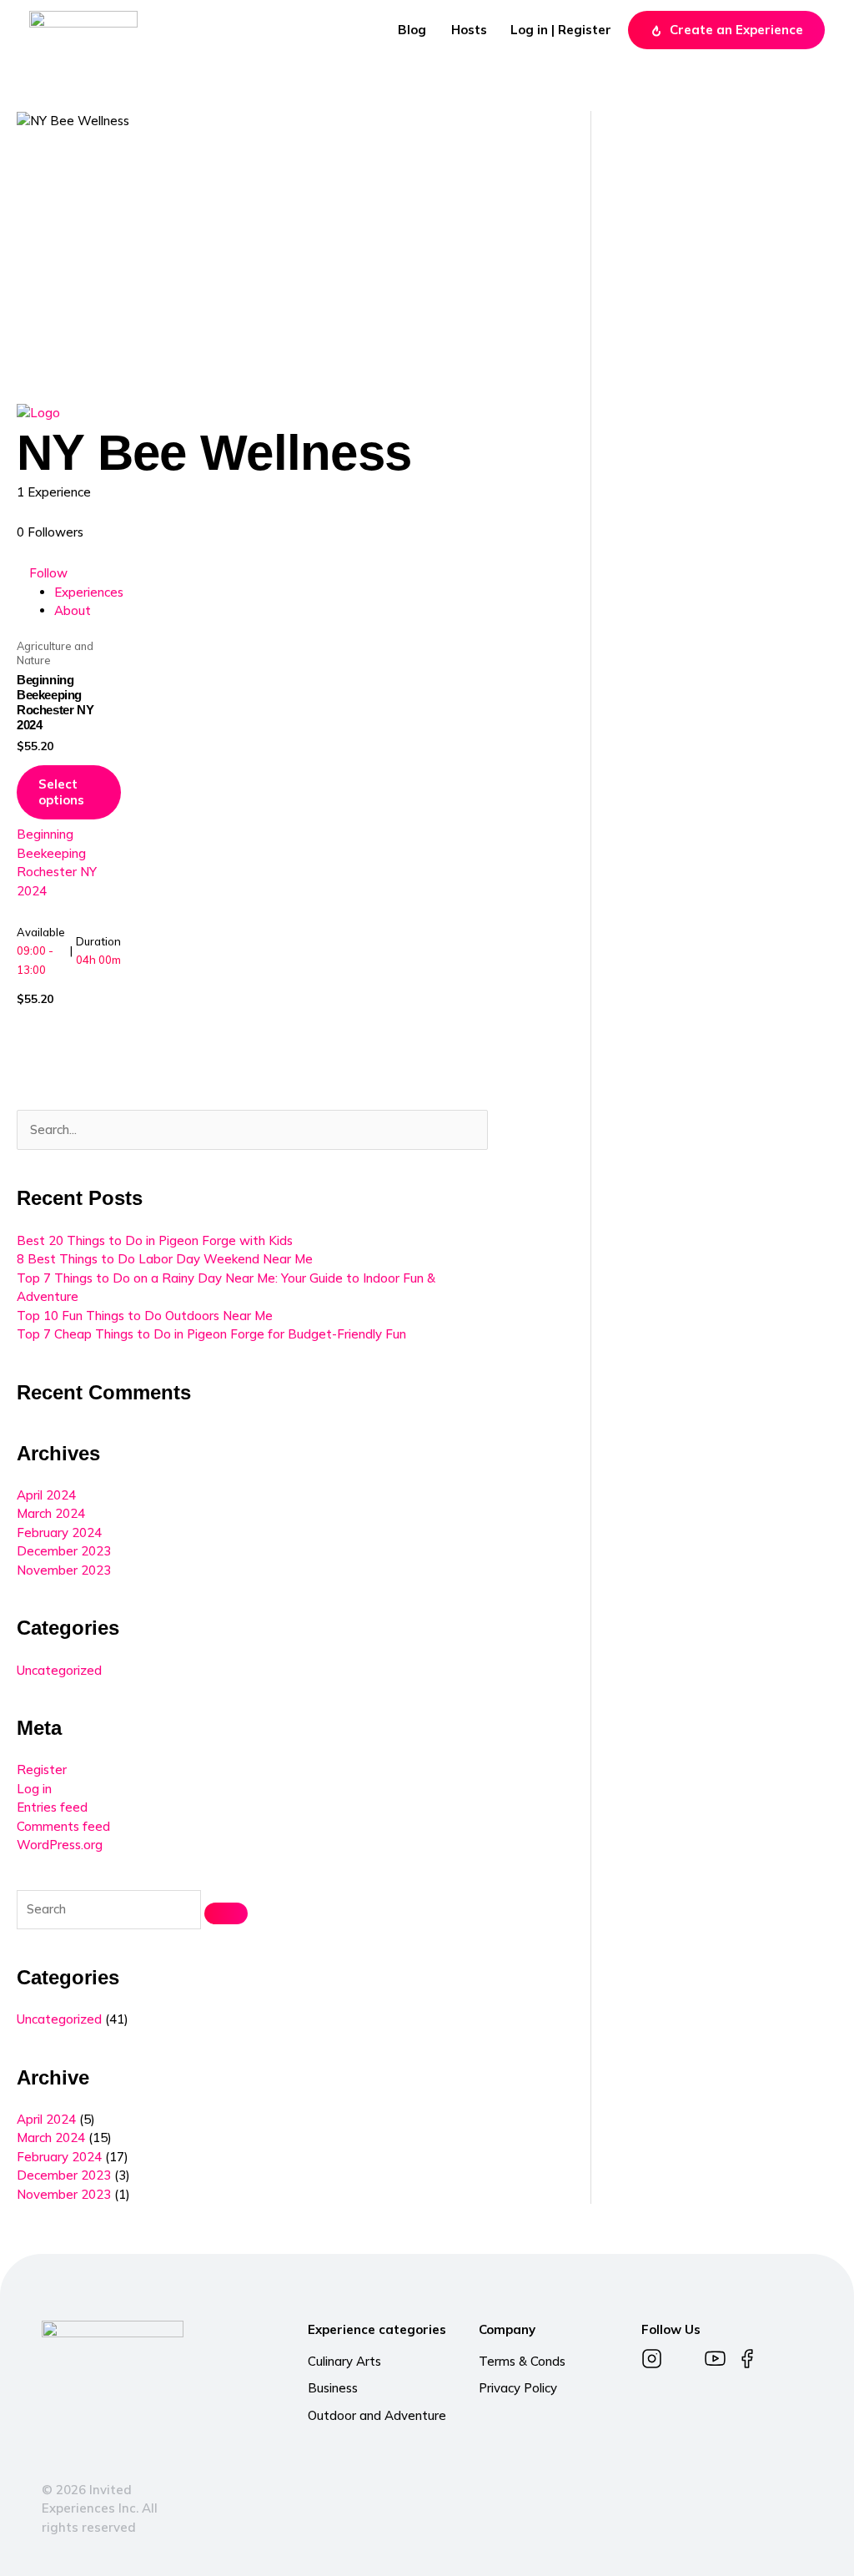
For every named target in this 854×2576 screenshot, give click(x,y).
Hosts (469, 30)
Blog (412, 30)
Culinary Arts (344, 2361)
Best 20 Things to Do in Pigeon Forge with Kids (155, 1240)
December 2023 (64, 1551)
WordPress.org (60, 1845)
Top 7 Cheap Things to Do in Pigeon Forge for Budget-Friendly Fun (211, 1334)
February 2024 (59, 1532)
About (73, 610)
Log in (34, 1789)
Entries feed (52, 1807)
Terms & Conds (522, 2361)
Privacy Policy (518, 2388)
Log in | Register (561, 30)
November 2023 (64, 1570)
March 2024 (51, 1513)
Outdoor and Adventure (377, 2415)
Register (42, 1769)
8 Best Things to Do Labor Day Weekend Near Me (165, 1259)
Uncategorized (59, 1670)
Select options (61, 792)
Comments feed (63, 1826)
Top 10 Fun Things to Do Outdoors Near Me (145, 1316)
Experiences (89, 592)
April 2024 (46, 1495)
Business (333, 2388)
